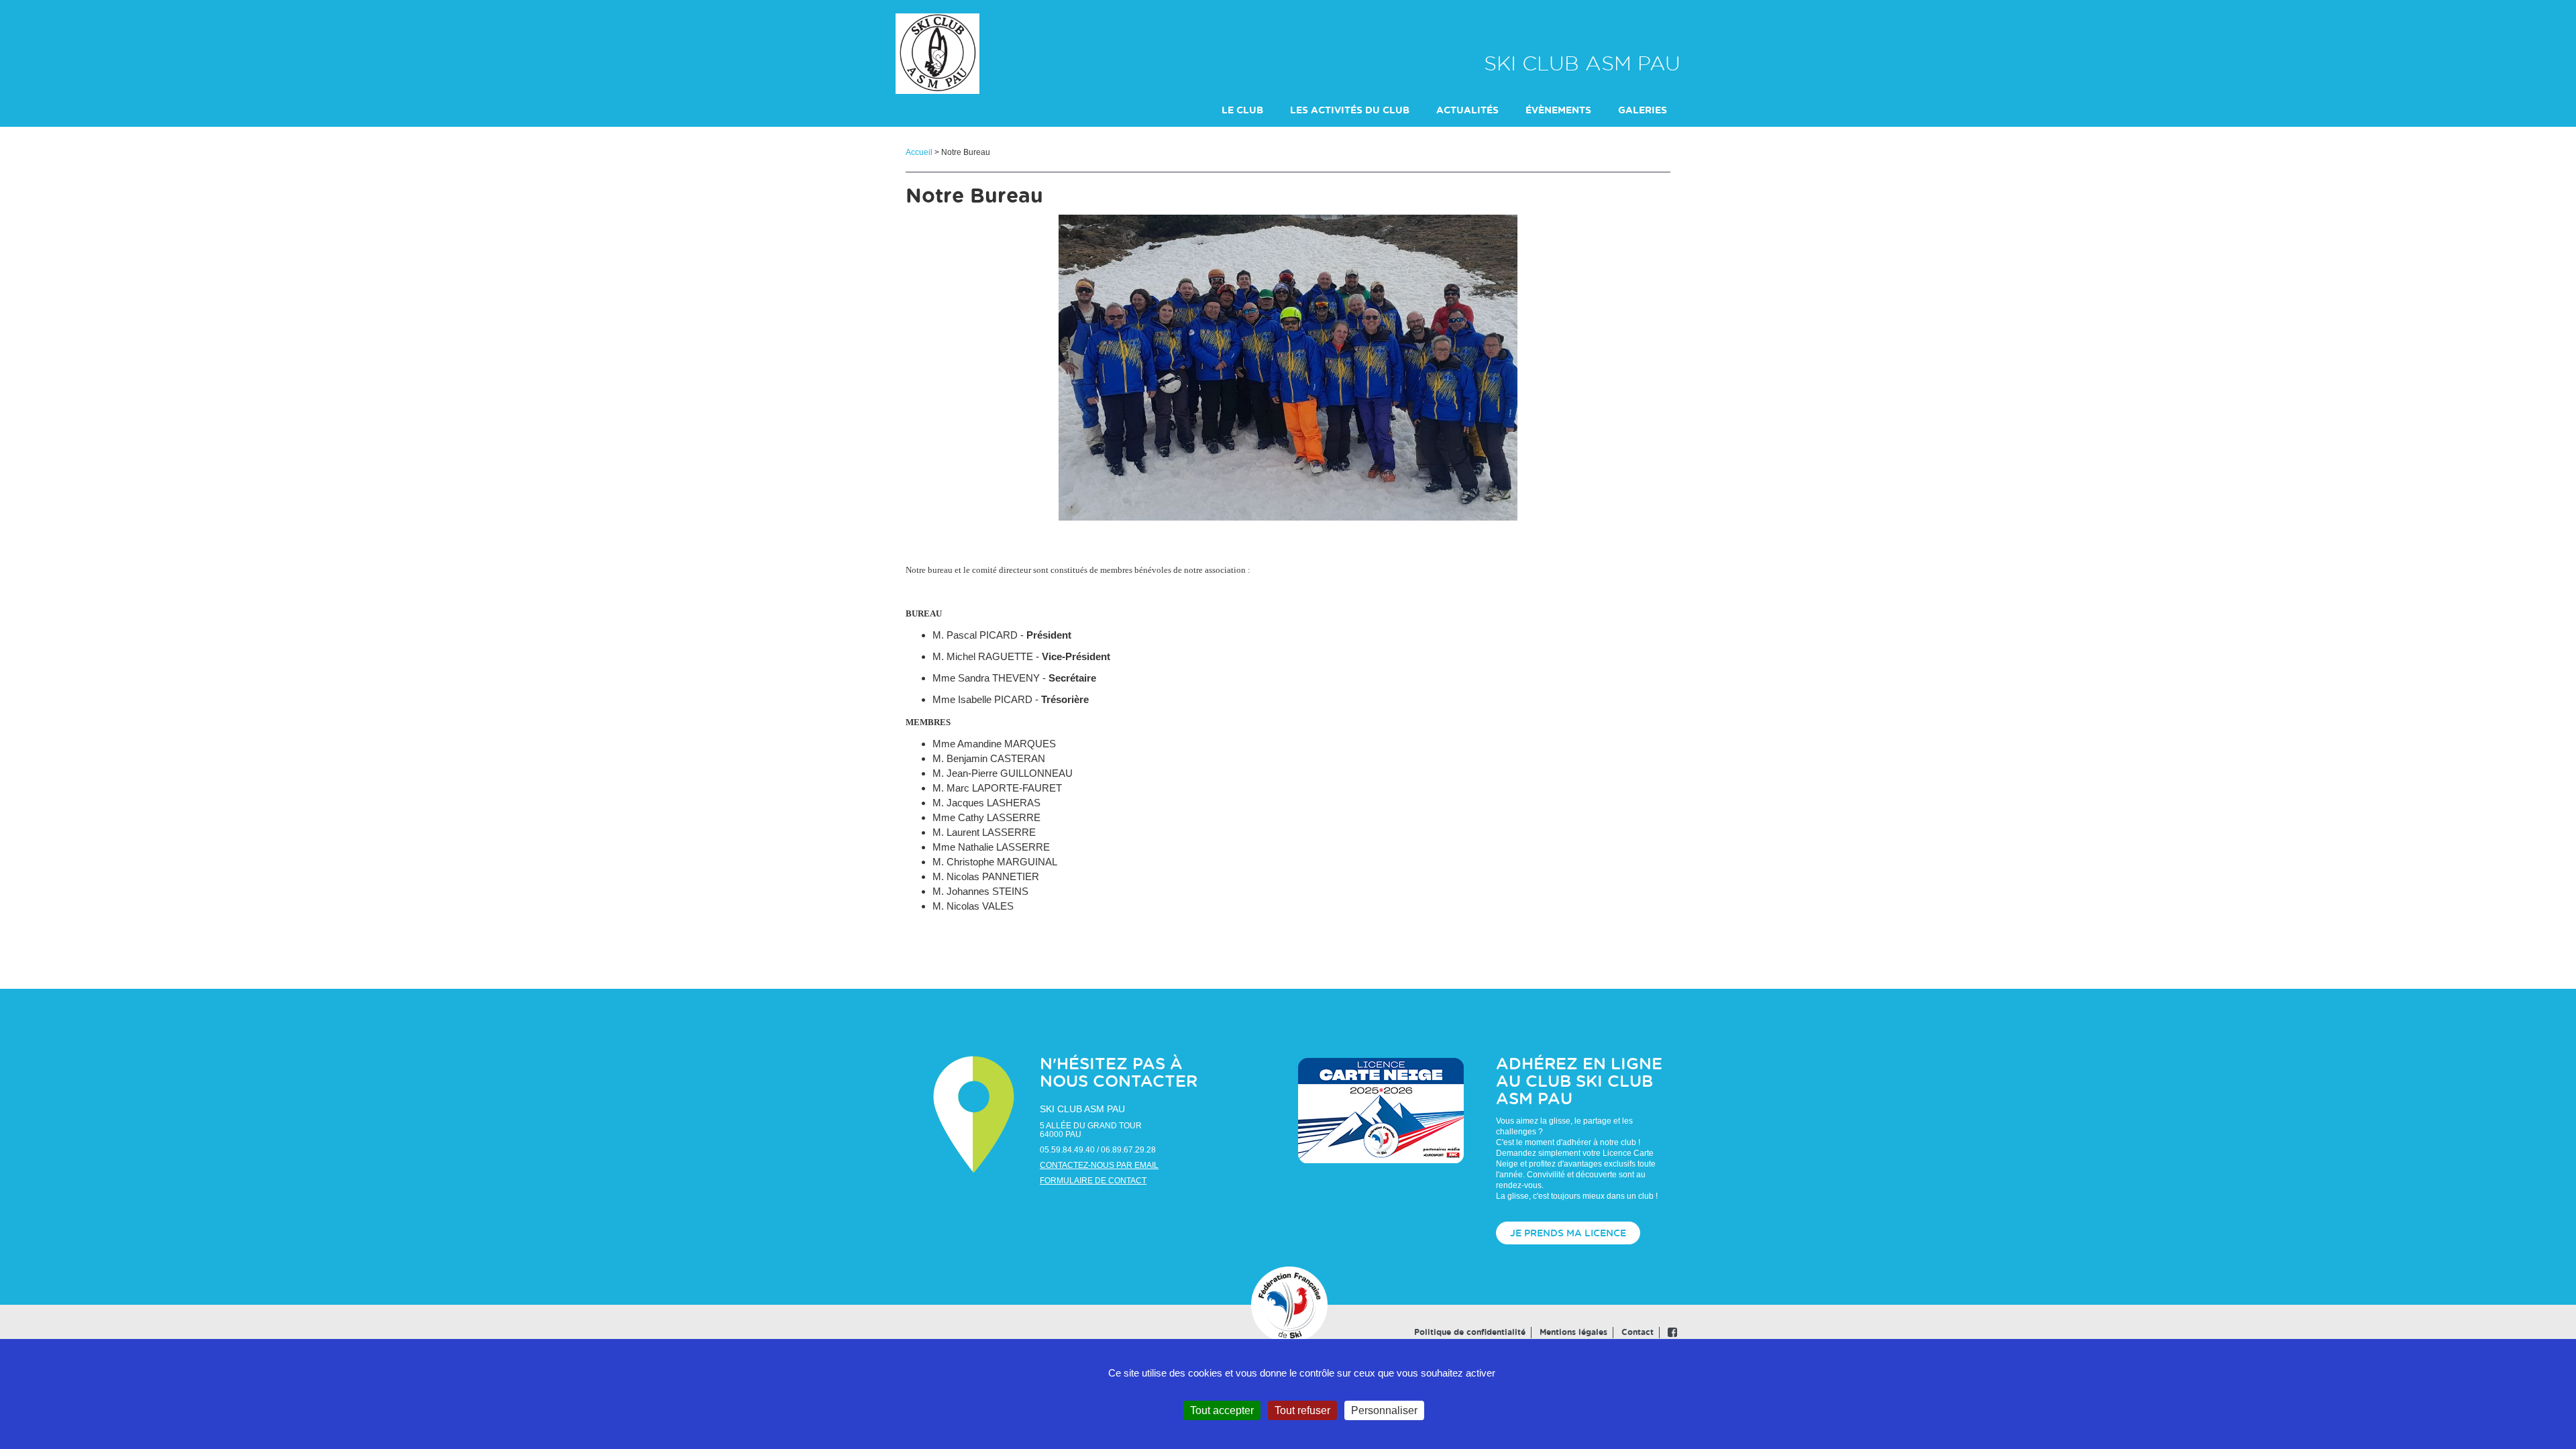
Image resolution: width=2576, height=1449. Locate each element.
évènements (1558, 111)
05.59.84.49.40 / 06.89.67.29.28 (1098, 1150)
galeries (1643, 111)
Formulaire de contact (1093, 1181)
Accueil (919, 152)
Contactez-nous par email (1099, 1165)
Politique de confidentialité (1470, 1332)
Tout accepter (1222, 1410)
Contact (1638, 1332)
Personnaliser (1384, 1410)
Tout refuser (1302, 1410)
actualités (1467, 111)
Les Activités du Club (1350, 111)
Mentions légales (1573, 1332)
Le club (1242, 111)
